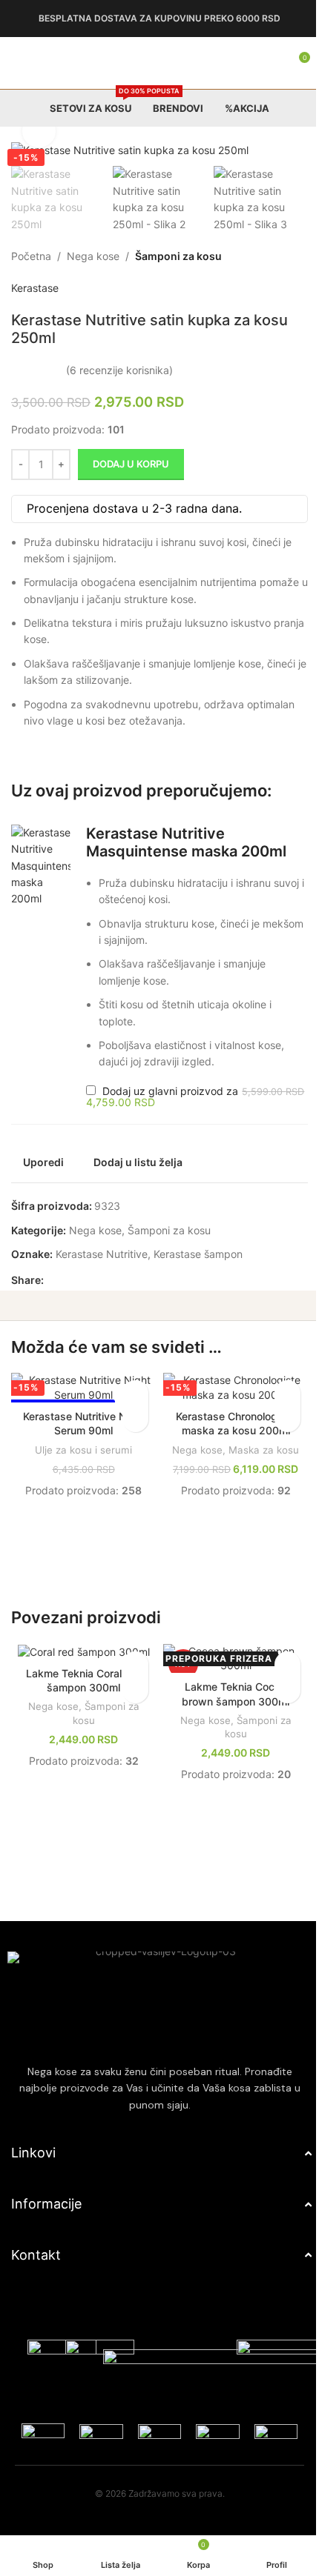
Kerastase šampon (198, 1272)
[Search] (260, 63)
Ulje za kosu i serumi (80, 1468)
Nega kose (93, 256)
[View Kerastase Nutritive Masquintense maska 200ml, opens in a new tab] (95, 869)
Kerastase (35, 288)
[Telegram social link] (124, 1299)
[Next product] (288, 256)
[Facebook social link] (53, 1299)
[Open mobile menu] (17, 63)
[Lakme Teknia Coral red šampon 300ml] (81, 1698)
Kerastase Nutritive (102, 1272)
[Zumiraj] (39, 132)
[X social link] (70, 1299)
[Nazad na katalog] (270, 256)
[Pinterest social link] (88, 1299)
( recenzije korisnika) (119, 370)
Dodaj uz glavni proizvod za (160, 1115)
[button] (40, 872)
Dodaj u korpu (131, 464)
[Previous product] (252, 256)
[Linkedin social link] (106, 1299)
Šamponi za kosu (178, 256)
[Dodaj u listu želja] (130, 1412)
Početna (31, 256)
